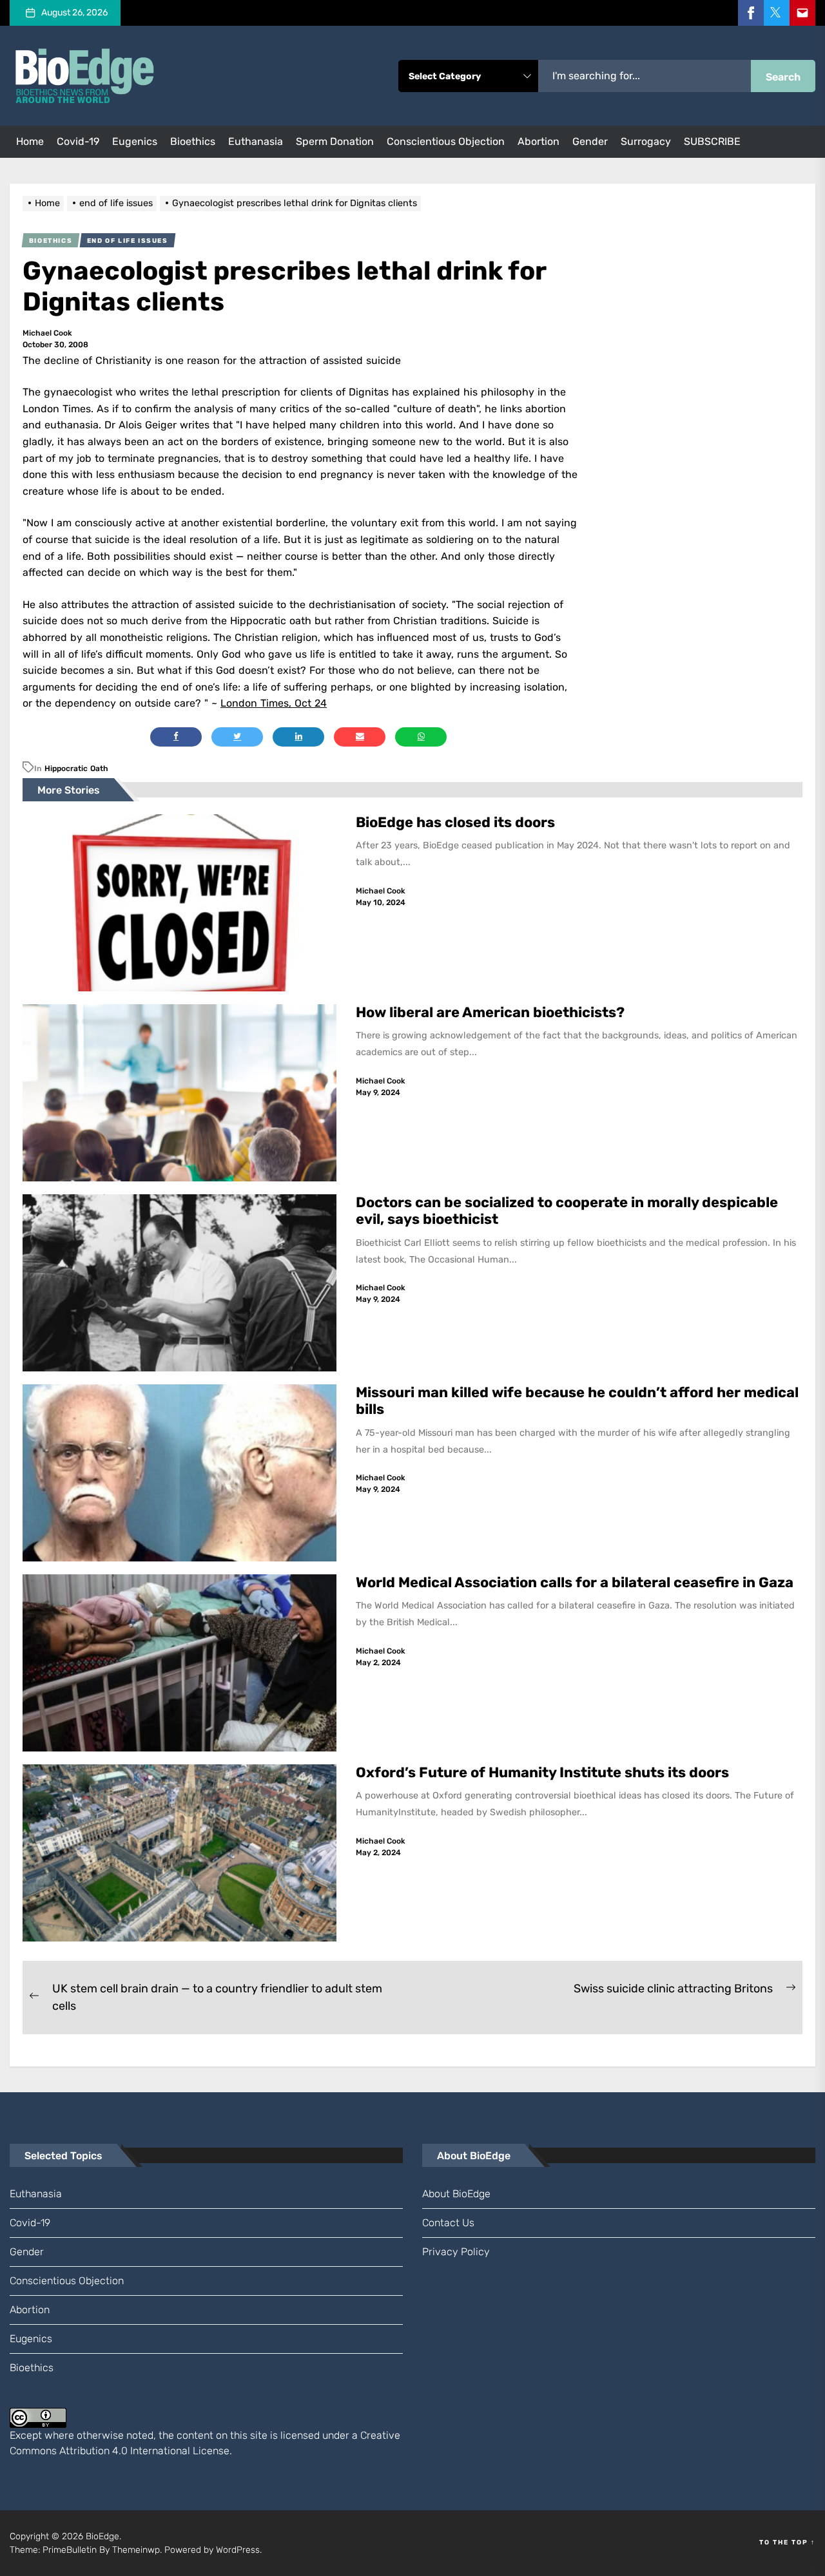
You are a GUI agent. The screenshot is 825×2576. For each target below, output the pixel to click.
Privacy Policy (456, 2252)
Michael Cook (47, 333)
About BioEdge (456, 2194)
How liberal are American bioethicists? (490, 1012)
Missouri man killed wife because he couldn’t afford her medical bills (577, 1401)
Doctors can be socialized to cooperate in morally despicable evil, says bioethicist (567, 1211)
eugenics (135, 141)
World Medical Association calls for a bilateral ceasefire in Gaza (576, 1582)
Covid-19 (78, 141)
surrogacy (646, 141)
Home (30, 141)
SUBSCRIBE (712, 141)
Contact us (448, 2223)
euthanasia (256, 141)
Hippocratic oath (76, 768)
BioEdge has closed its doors (455, 822)
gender (590, 141)
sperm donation (335, 141)
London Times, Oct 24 (274, 703)
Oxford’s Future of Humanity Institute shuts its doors (544, 1772)
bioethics (193, 141)
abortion (539, 141)
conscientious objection (446, 141)
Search (783, 77)
